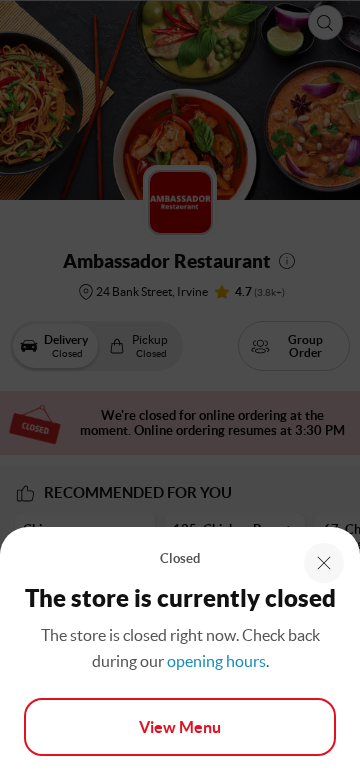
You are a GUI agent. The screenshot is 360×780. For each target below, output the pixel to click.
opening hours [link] (216, 661)
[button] (324, 563)
